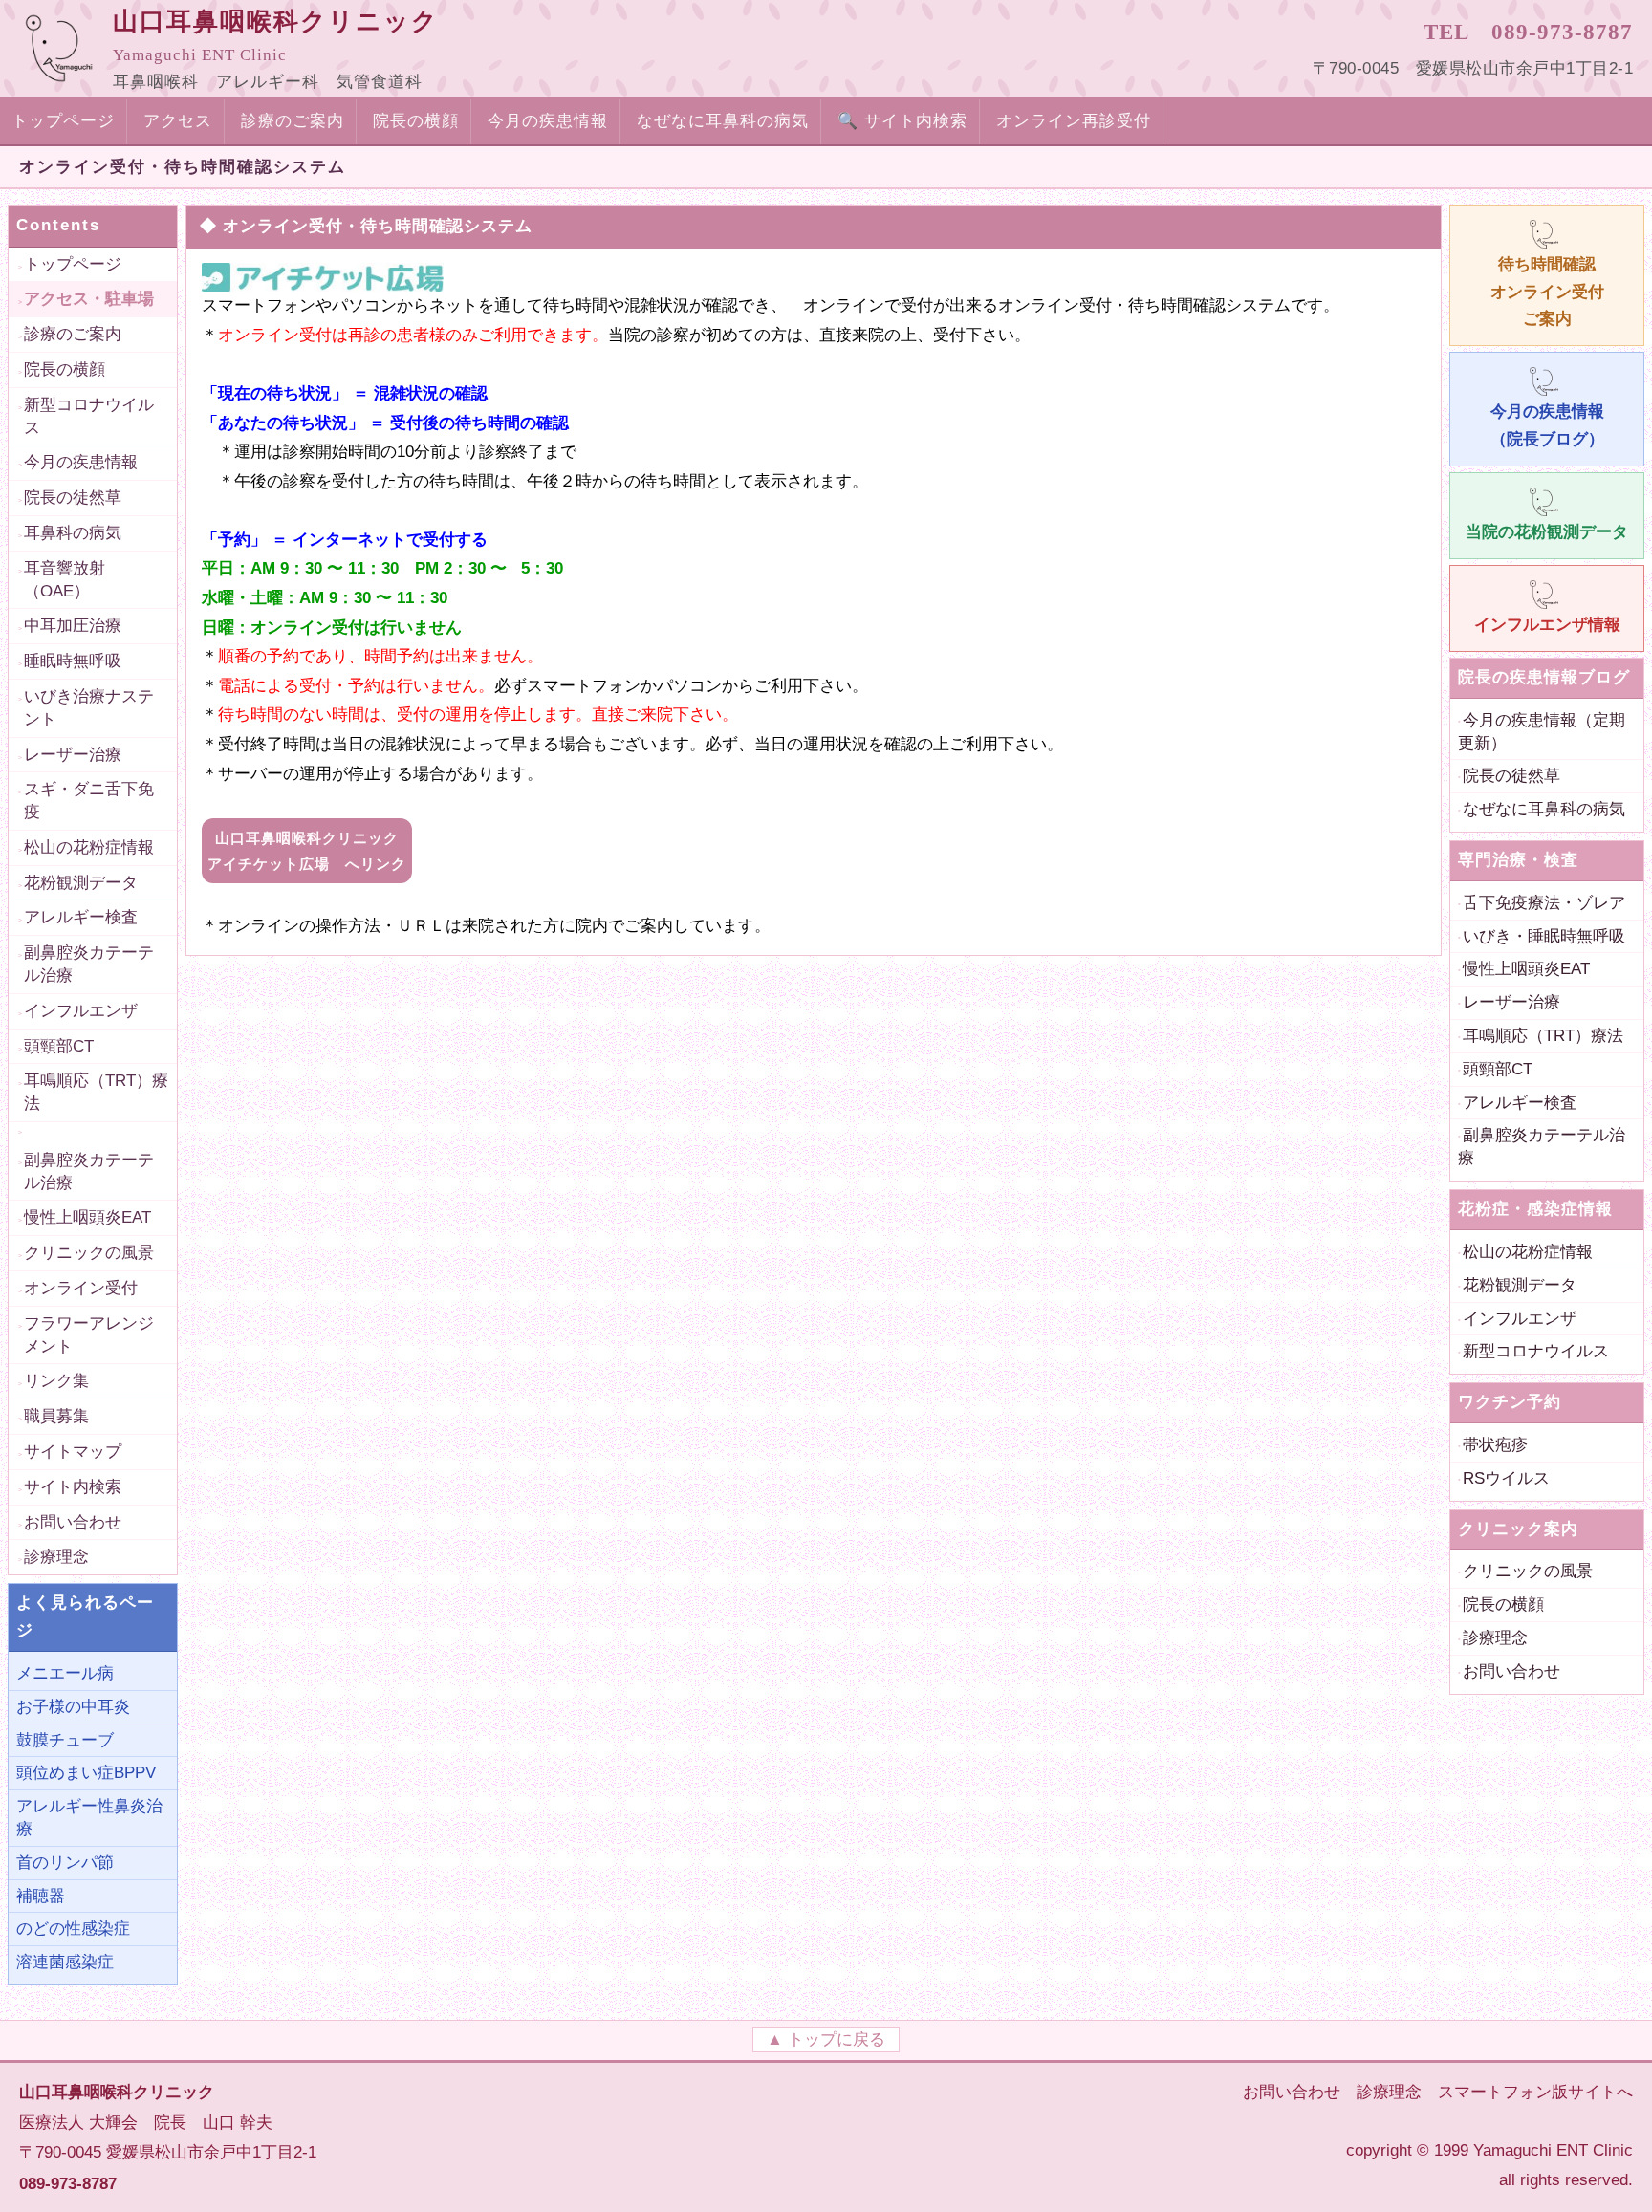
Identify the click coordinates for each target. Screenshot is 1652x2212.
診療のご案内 (293, 121)
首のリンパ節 (65, 1863)
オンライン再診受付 (1074, 121)
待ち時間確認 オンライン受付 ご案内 (1547, 292)
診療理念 (56, 1557)
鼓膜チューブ (65, 1740)
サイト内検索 (73, 1487)
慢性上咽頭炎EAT (87, 1217)
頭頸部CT (59, 1046)
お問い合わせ (73, 1522)
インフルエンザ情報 (1547, 625)
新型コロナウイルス (89, 416)
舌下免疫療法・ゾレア (1544, 903)
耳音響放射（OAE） (65, 580)
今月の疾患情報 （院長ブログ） (1547, 425)
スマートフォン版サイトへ (1535, 2092)
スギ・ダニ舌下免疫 (89, 801)
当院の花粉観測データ (1547, 532)
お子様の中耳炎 (73, 1707)
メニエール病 (65, 1673)
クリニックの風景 (89, 1253)
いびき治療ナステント (89, 708)
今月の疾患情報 (548, 121)
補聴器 (41, 1896)
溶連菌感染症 (65, 1962)
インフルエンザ (81, 1011)
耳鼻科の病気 (73, 533)
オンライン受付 (81, 1288)
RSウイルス (1506, 1478)
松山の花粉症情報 (89, 847)
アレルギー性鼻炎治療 (89, 1818)
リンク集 (56, 1381)
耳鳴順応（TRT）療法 (96, 1092)
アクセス (178, 121)
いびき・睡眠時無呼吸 (1544, 936)
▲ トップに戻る (826, 2039)
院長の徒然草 (73, 498)
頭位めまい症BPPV (86, 1773)
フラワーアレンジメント (89, 1335)
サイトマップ (73, 1452)
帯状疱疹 (1495, 1445)
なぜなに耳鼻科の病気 (723, 121)
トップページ (63, 121)
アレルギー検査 (81, 917)
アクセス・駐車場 (89, 299)
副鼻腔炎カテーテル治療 (89, 964)
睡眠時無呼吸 (73, 661)
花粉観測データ (81, 883)
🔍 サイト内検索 (902, 121)
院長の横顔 (416, 121)
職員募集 (56, 1416)
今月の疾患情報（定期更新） (1542, 732)
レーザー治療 (73, 755)
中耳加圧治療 (73, 626)
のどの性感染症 (73, 1929)
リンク (307, 851)
